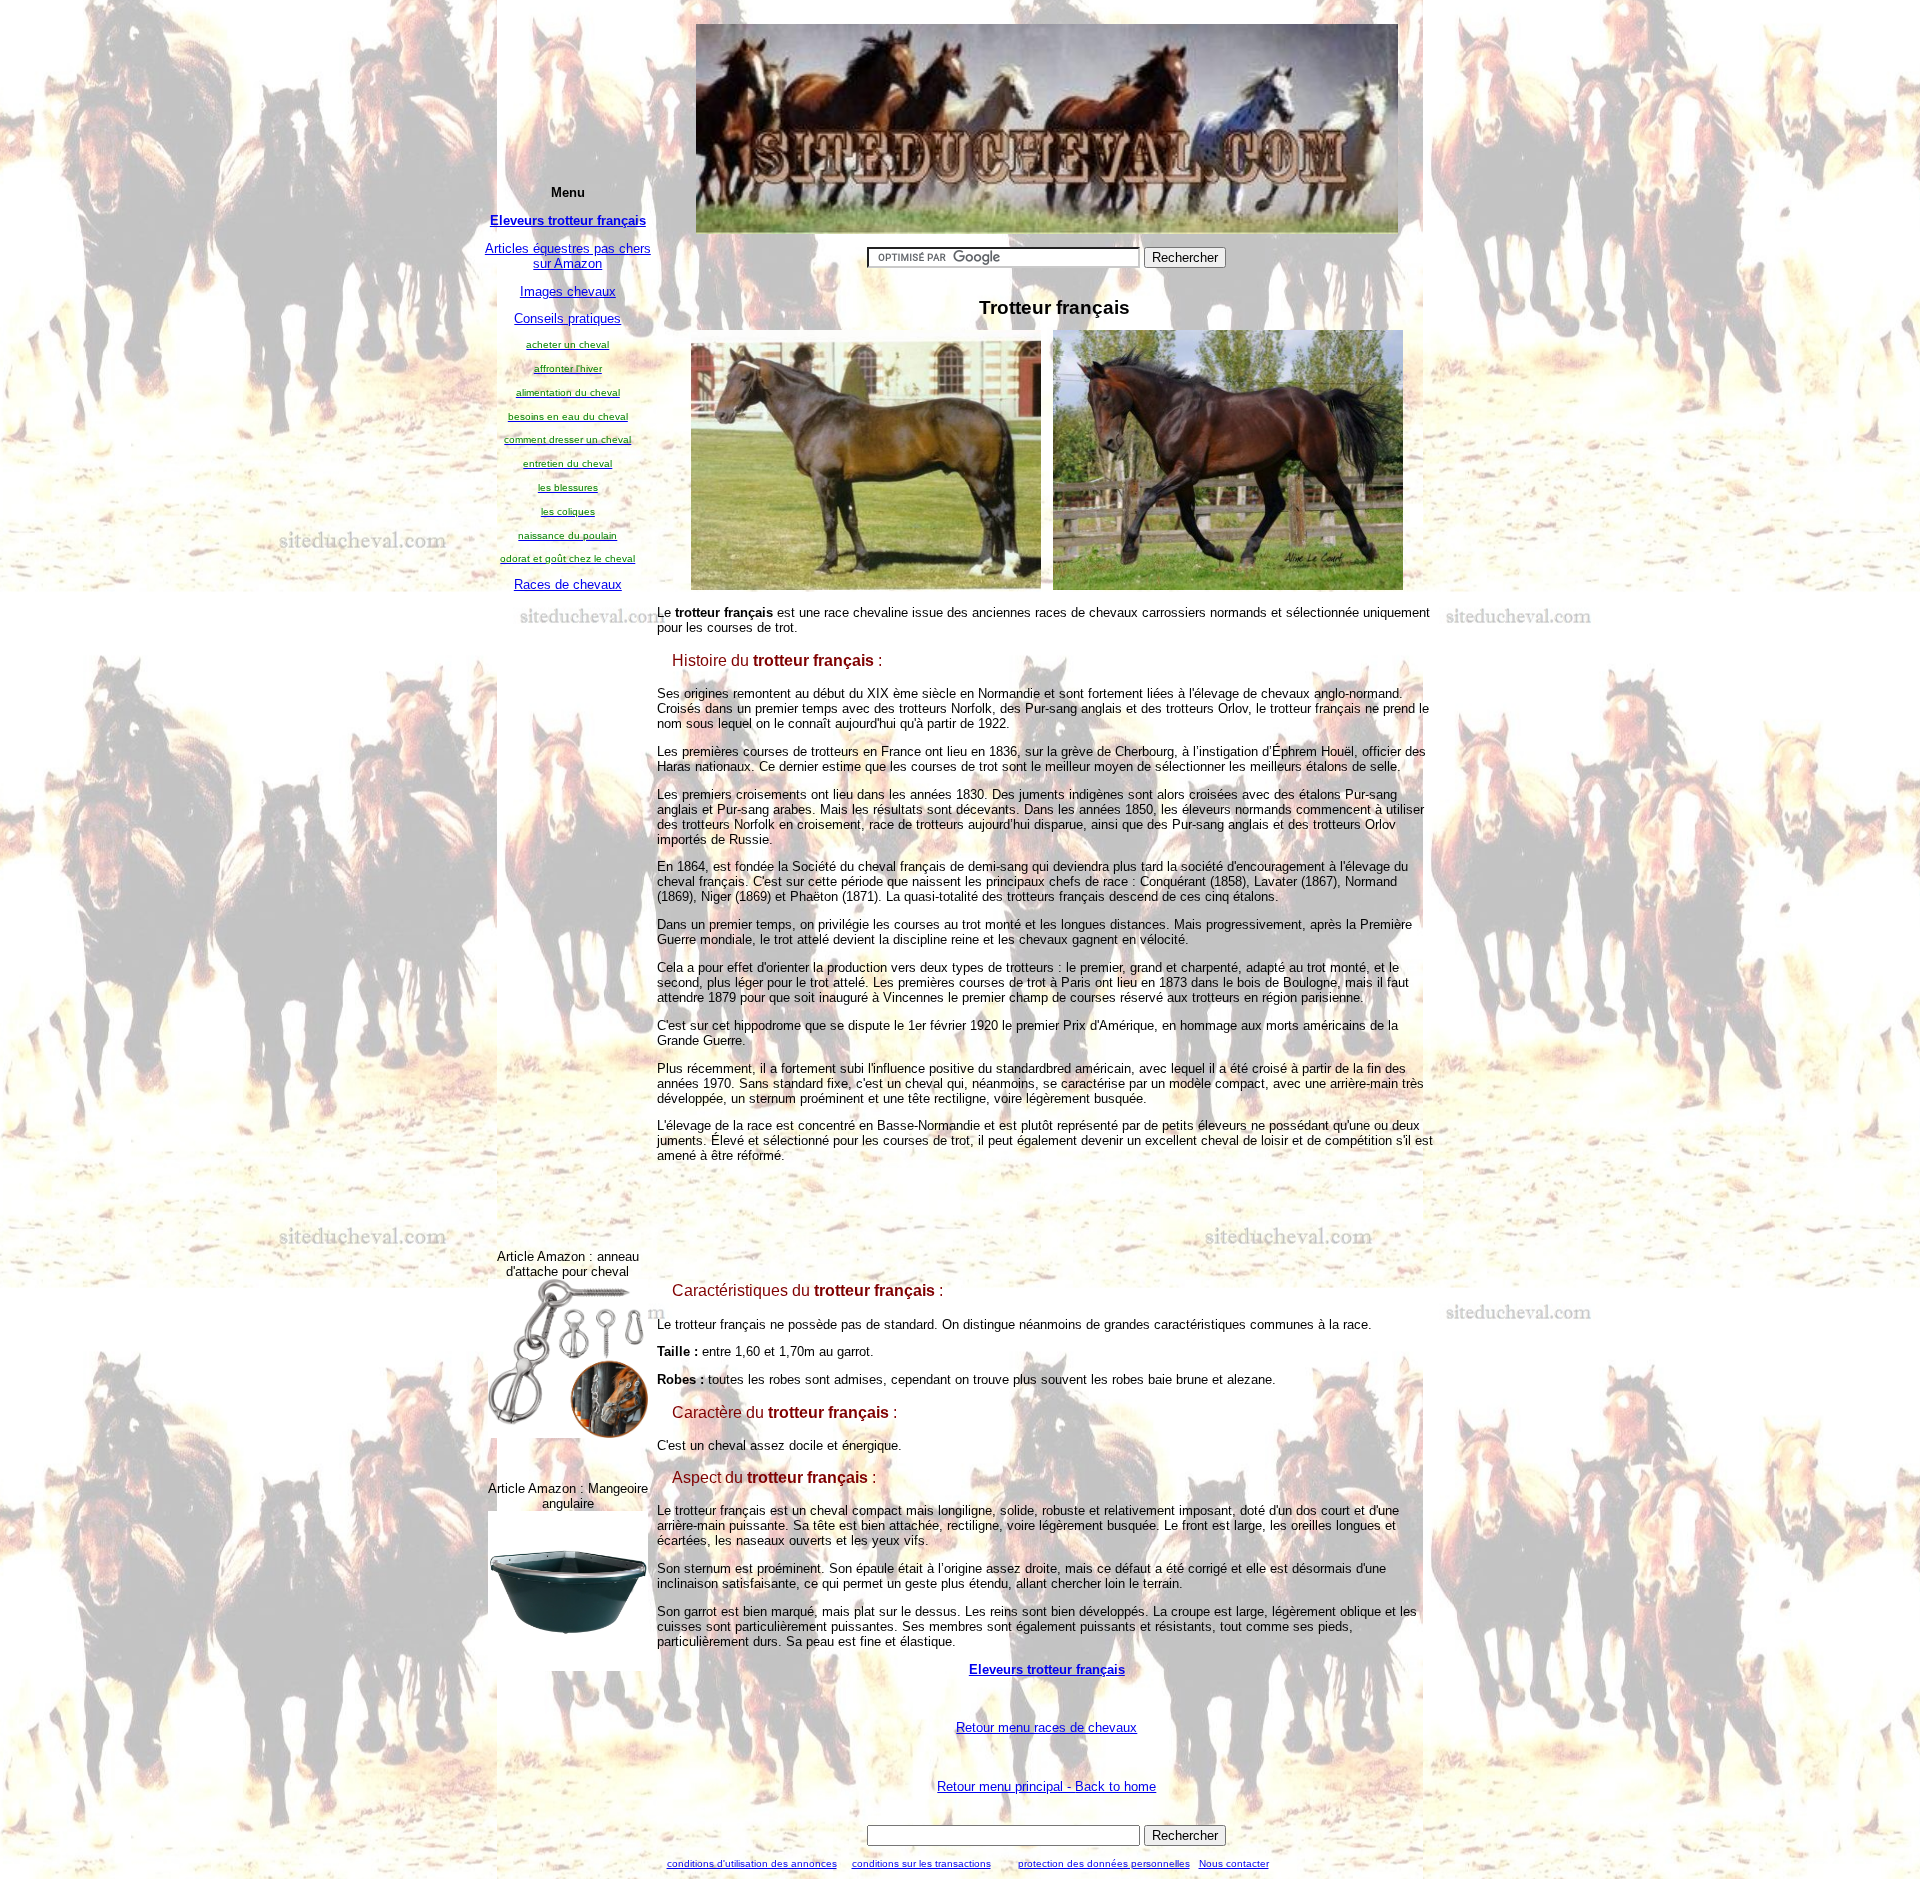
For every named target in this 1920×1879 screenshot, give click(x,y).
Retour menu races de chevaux (1046, 1727)
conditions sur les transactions (921, 1863)
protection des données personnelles (1104, 1863)
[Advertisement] (568, 905)
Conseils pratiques (567, 318)
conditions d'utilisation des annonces (752, 1863)
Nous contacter (1234, 1863)
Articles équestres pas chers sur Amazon (568, 256)
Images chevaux (568, 291)
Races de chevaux (568, 584)
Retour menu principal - (1046, 1786)
